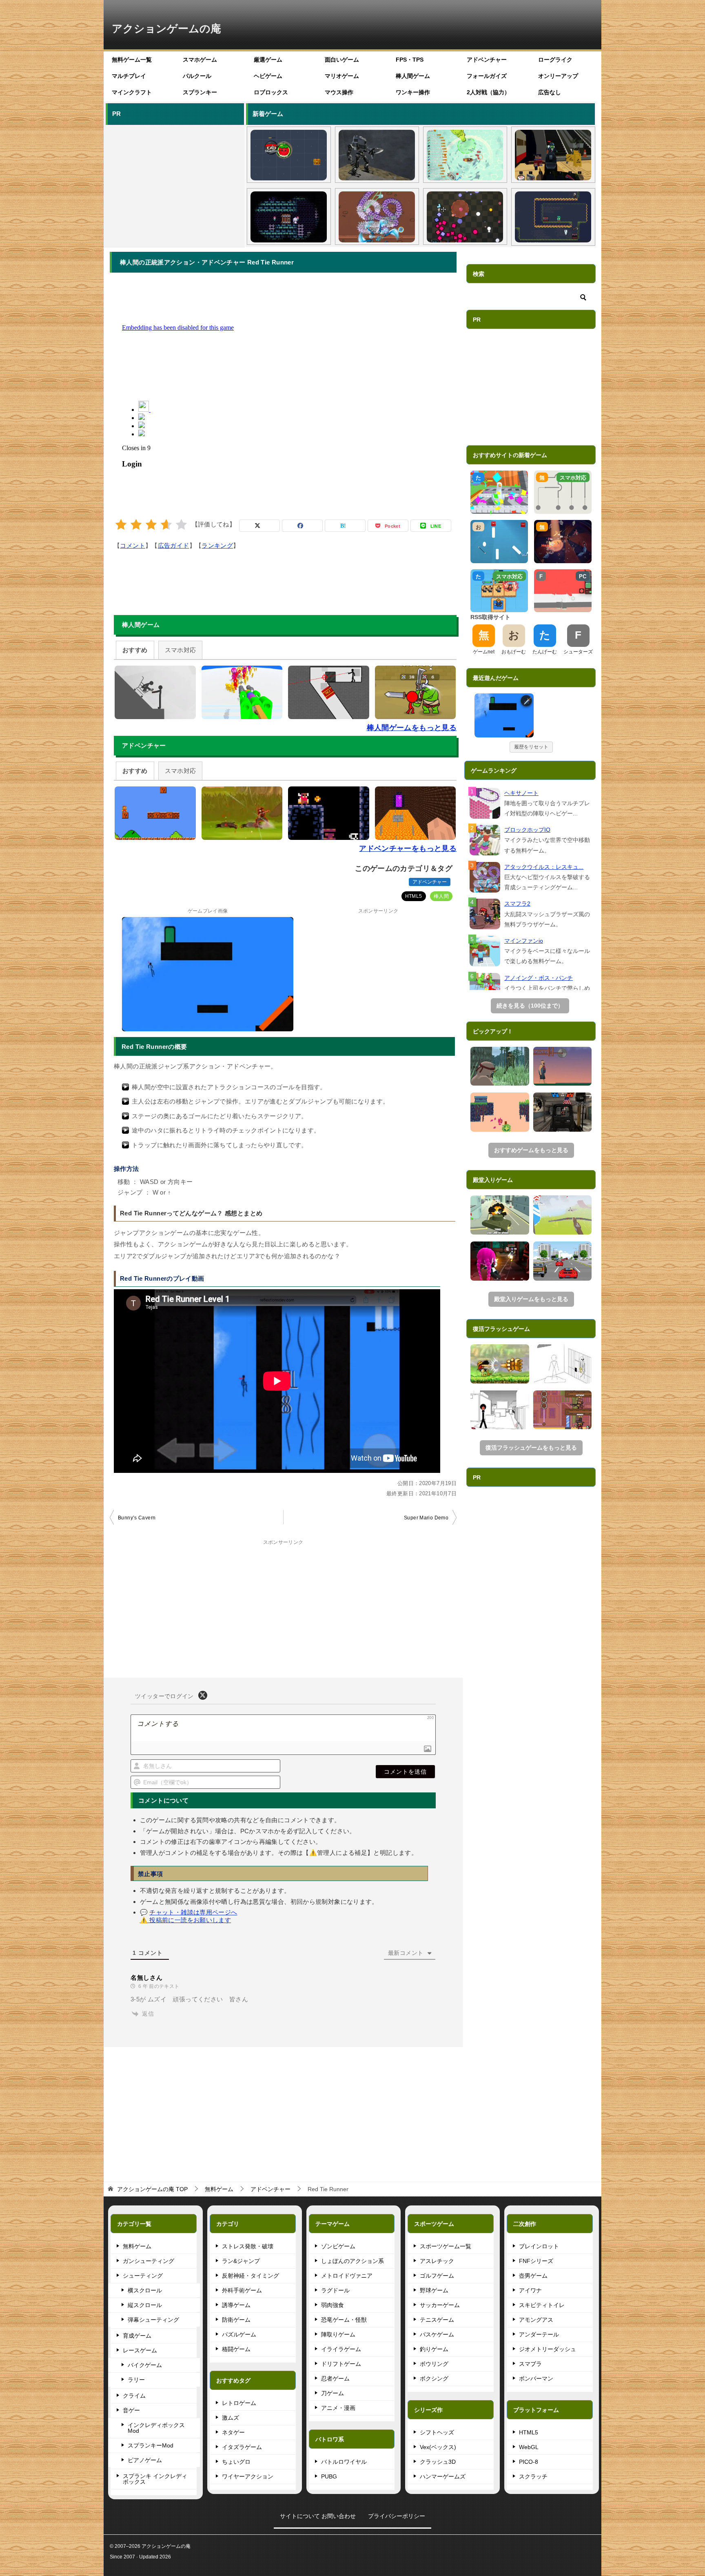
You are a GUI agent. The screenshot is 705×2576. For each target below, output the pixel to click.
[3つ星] (151, 525)
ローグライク (555, 60)
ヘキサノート (521, 793)
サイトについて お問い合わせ (318, 2516)
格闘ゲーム (236, 2349)
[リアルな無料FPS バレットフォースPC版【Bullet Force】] (563, 1112)
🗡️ (528, 701)
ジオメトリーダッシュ (548, 2349)
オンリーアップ (558, 76)
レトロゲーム (239, 2403)
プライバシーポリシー (397, 2516)
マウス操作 (339, 92)
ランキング (217, 545)
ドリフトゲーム (341, 2364)
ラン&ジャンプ (241, 2261)
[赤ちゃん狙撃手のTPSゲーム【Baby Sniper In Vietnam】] (500, 1066)
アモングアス (536, 2320)
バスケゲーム (437, 2334)
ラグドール (335, 2290)
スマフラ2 (517, 904)
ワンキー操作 (413, 92)
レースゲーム (140, 2350)
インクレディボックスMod (156, 2428)
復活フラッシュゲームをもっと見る (531, 1448)
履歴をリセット (531, 747)
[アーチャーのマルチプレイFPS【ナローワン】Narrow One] (563, 1215)
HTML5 (414, 896)
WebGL (529, 2447)
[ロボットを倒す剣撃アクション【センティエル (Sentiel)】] (377, 155)
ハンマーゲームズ (443, 2476)
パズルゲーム (239, 2334)
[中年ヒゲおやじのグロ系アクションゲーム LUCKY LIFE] (563, 1066)
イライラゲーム (341, 2349)
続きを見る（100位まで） (530, 1006)
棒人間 (441, 896)
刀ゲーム (333, 2393)
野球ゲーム (434, 2290)
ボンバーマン (536, 2378)
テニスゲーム (437, 2320)
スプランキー (200, 92)
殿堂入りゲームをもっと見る (531, 1299)
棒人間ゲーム (413, 76)
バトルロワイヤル (344, 2462)
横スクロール (145, 2290)
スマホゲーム (200, 60)
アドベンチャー (487, 60)
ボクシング (434, 2378)
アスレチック (437, 2261)
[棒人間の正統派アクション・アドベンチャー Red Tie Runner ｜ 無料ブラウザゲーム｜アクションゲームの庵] (504, 715)
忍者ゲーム (335, 2378)
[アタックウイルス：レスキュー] (485, 877)
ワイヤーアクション (248, 2476)
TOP (152, 2189)
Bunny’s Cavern (137, 1518)
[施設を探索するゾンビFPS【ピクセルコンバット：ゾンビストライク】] (553, 155)
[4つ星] (166, 525)
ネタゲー (233, 2432)
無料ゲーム (137, 2246)
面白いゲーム (342, 60)
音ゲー (131, 2410)
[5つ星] (181, 525)
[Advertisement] (174, 185)
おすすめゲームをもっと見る (531, 1150)
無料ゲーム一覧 (132, 60)
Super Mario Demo (426, 1518)
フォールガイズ (487, 76)
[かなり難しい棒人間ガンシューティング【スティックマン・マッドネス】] (500, 1410)
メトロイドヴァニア (347, 2276)
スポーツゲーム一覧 (446, 2246)
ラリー (136, 2380)
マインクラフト (132, 92)
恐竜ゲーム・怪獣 (344, 2320)
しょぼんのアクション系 (352, 2261)
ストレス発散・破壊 (248, 2246)
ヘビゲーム (268, 76)
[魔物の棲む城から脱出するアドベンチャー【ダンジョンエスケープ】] (563, 1364)
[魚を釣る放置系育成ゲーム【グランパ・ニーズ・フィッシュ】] (465, 155)
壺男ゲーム (533, 2276)
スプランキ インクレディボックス (155, 2479)
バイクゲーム (145, 2365)
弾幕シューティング (153, 2320)
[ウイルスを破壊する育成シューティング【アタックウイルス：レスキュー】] (377, 217)
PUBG (329, 2476)
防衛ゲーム (236, 2320)
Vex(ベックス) (438, 2447)
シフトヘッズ (437, 2432)
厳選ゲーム (268, 60)
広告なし (550, 92)
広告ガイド (174, 545)
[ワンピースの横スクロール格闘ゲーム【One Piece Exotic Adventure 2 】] (500, 1364)
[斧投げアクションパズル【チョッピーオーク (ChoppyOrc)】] (553, 217)
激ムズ (231, 2418)
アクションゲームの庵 (166, 29)
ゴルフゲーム (437, 2276)
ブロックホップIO (527, 830)
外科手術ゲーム (242, 2290)
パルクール (197, 76)
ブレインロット (539, 2246)
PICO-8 (529, 2462)
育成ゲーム (137, 2336)
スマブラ (530, 2364)
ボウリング (434, 2364)
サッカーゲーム (440, 2305)
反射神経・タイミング (251, 2276)
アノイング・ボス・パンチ (539, 978)
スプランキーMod (151, 2445)
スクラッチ (533, 2476)
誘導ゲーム (236, 2305)
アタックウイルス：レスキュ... (544, 867)
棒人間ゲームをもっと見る (412, 728)
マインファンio (524, 941)
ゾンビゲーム (338, 2246)
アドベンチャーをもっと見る (408, 848)
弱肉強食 (333, 2305)
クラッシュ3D (438, 2462)
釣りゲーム (434, 2349)
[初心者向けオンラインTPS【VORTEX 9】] (500, 1261)
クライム (134, 2396)
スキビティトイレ (542, 2305)
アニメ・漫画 (338, 2408)
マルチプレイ (129, 76)
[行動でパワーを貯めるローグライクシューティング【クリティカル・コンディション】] (465, 217)
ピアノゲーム (145, 2460)
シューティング (143, 2276)
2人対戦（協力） (488, 92)
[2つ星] (136, 525)
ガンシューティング (149, 2261)
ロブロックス (271, 92)
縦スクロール (145, 2305)
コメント (133, 545)
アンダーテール (539, 2334)
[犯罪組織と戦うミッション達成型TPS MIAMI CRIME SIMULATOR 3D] (500, 1215)
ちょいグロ (236, 2462)
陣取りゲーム (338, 2334)
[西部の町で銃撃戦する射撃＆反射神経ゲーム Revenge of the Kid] (563, 1410)
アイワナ (530, 2290)
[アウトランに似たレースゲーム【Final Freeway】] (563, 1261)
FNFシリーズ (536, 2261)
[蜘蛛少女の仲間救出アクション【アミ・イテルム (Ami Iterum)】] (289, 217)
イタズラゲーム (242, 2447)
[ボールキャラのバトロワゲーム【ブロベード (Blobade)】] (289, 155)
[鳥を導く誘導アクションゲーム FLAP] (500, 1112)
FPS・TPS (410, 60)
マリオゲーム (342, 76)
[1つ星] (121, 525)
